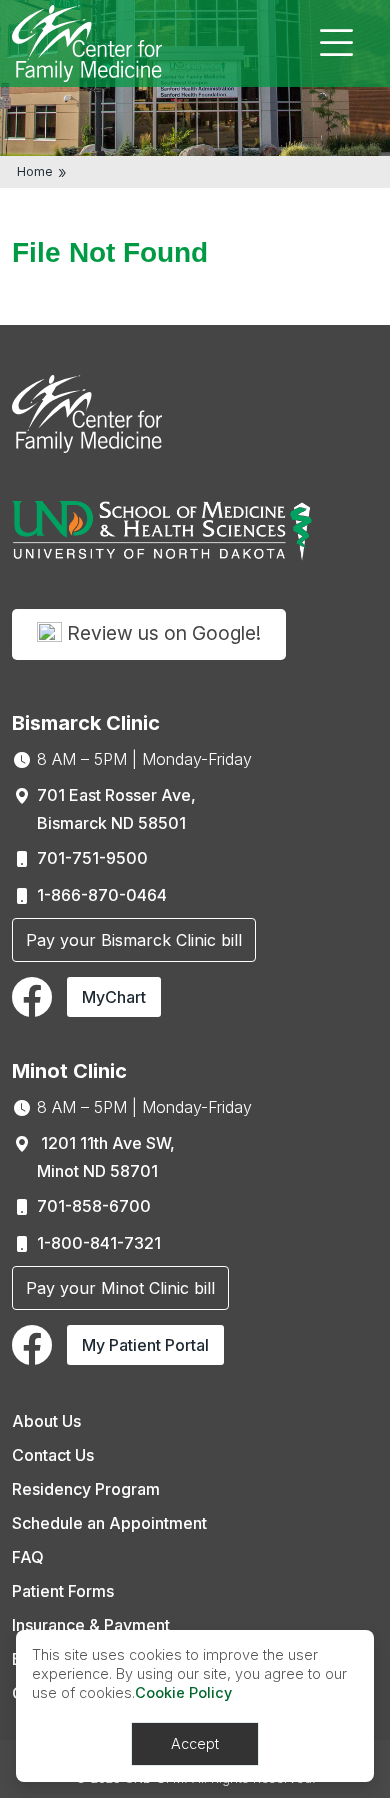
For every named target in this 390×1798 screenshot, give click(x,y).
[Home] (87, 42)
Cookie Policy (183, 1692)
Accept (195, 1743)
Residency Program (86, 1489)
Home (35, 171)
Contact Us (53, 1455)
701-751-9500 (92, 858)
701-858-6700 (94, 1206)
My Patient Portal (145, 1345)
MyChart (114, 997)
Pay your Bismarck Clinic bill (134, 940)
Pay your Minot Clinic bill (120, 1288)
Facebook (32, 997)
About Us (46, 1421)
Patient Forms (63, 1591)
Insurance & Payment (91, 1625)
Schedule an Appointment (109, 1523)
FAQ (28, 1557)
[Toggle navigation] (336, 43)
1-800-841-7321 (99, 1243)
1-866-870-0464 (102, 895)
